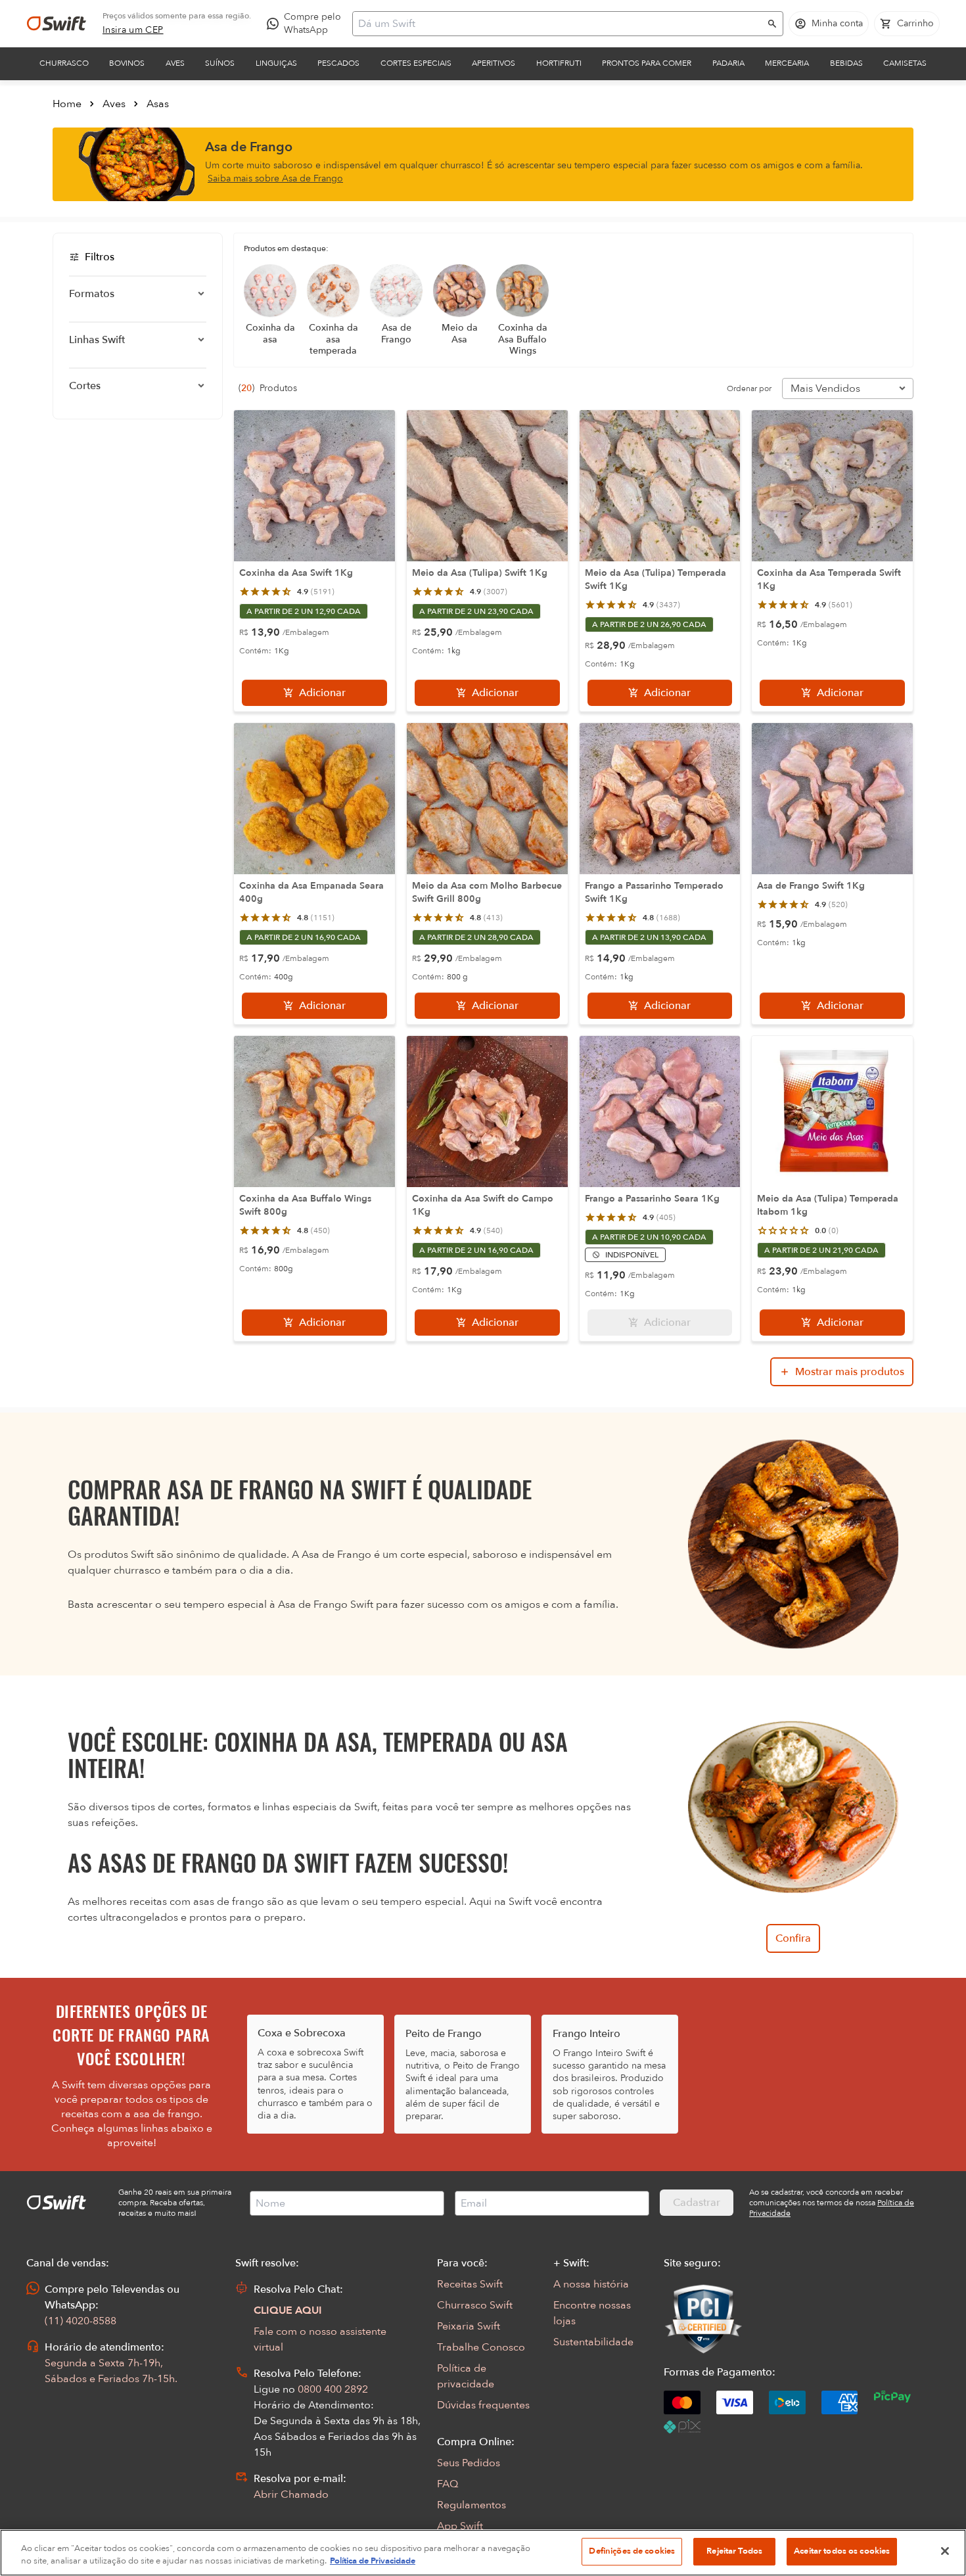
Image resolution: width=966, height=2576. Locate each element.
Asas (158, 104)
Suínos (220, 63)
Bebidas (846, 63)
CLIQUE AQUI (288, 2310)
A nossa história (591, 2284)
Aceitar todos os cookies (842, 2551)
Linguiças (276, 63)
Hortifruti (559, 63)
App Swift (460, 2526)
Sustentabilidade (593, 2342)
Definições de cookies (632, 2551)
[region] (483, 2553)
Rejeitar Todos (734, 2551)
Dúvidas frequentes (483, 2405)
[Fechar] (945, 2551)
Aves (175, 63)
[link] (133, 30)
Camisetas (905, 63)
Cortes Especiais (416, 63)
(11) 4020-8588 (80, 2321)
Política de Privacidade (373, 2562)
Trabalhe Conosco (481, 2347)
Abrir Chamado (291, 2494)
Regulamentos (471, 2505)
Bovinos (127, 63)
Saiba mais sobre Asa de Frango (275, 178)
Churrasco (64, 63)
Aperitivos (494, 63)
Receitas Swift (470, 2284)
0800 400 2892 (333, 2389)
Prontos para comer (647, 63)
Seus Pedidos (469, 2463)
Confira (793, 1938)
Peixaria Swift (469, 2326)
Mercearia (787, 63)
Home (67, 104)
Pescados (338, 63)
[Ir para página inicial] (57, 24)
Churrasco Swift (475, 2305)
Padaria (728, 63)
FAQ (448, 2484)
